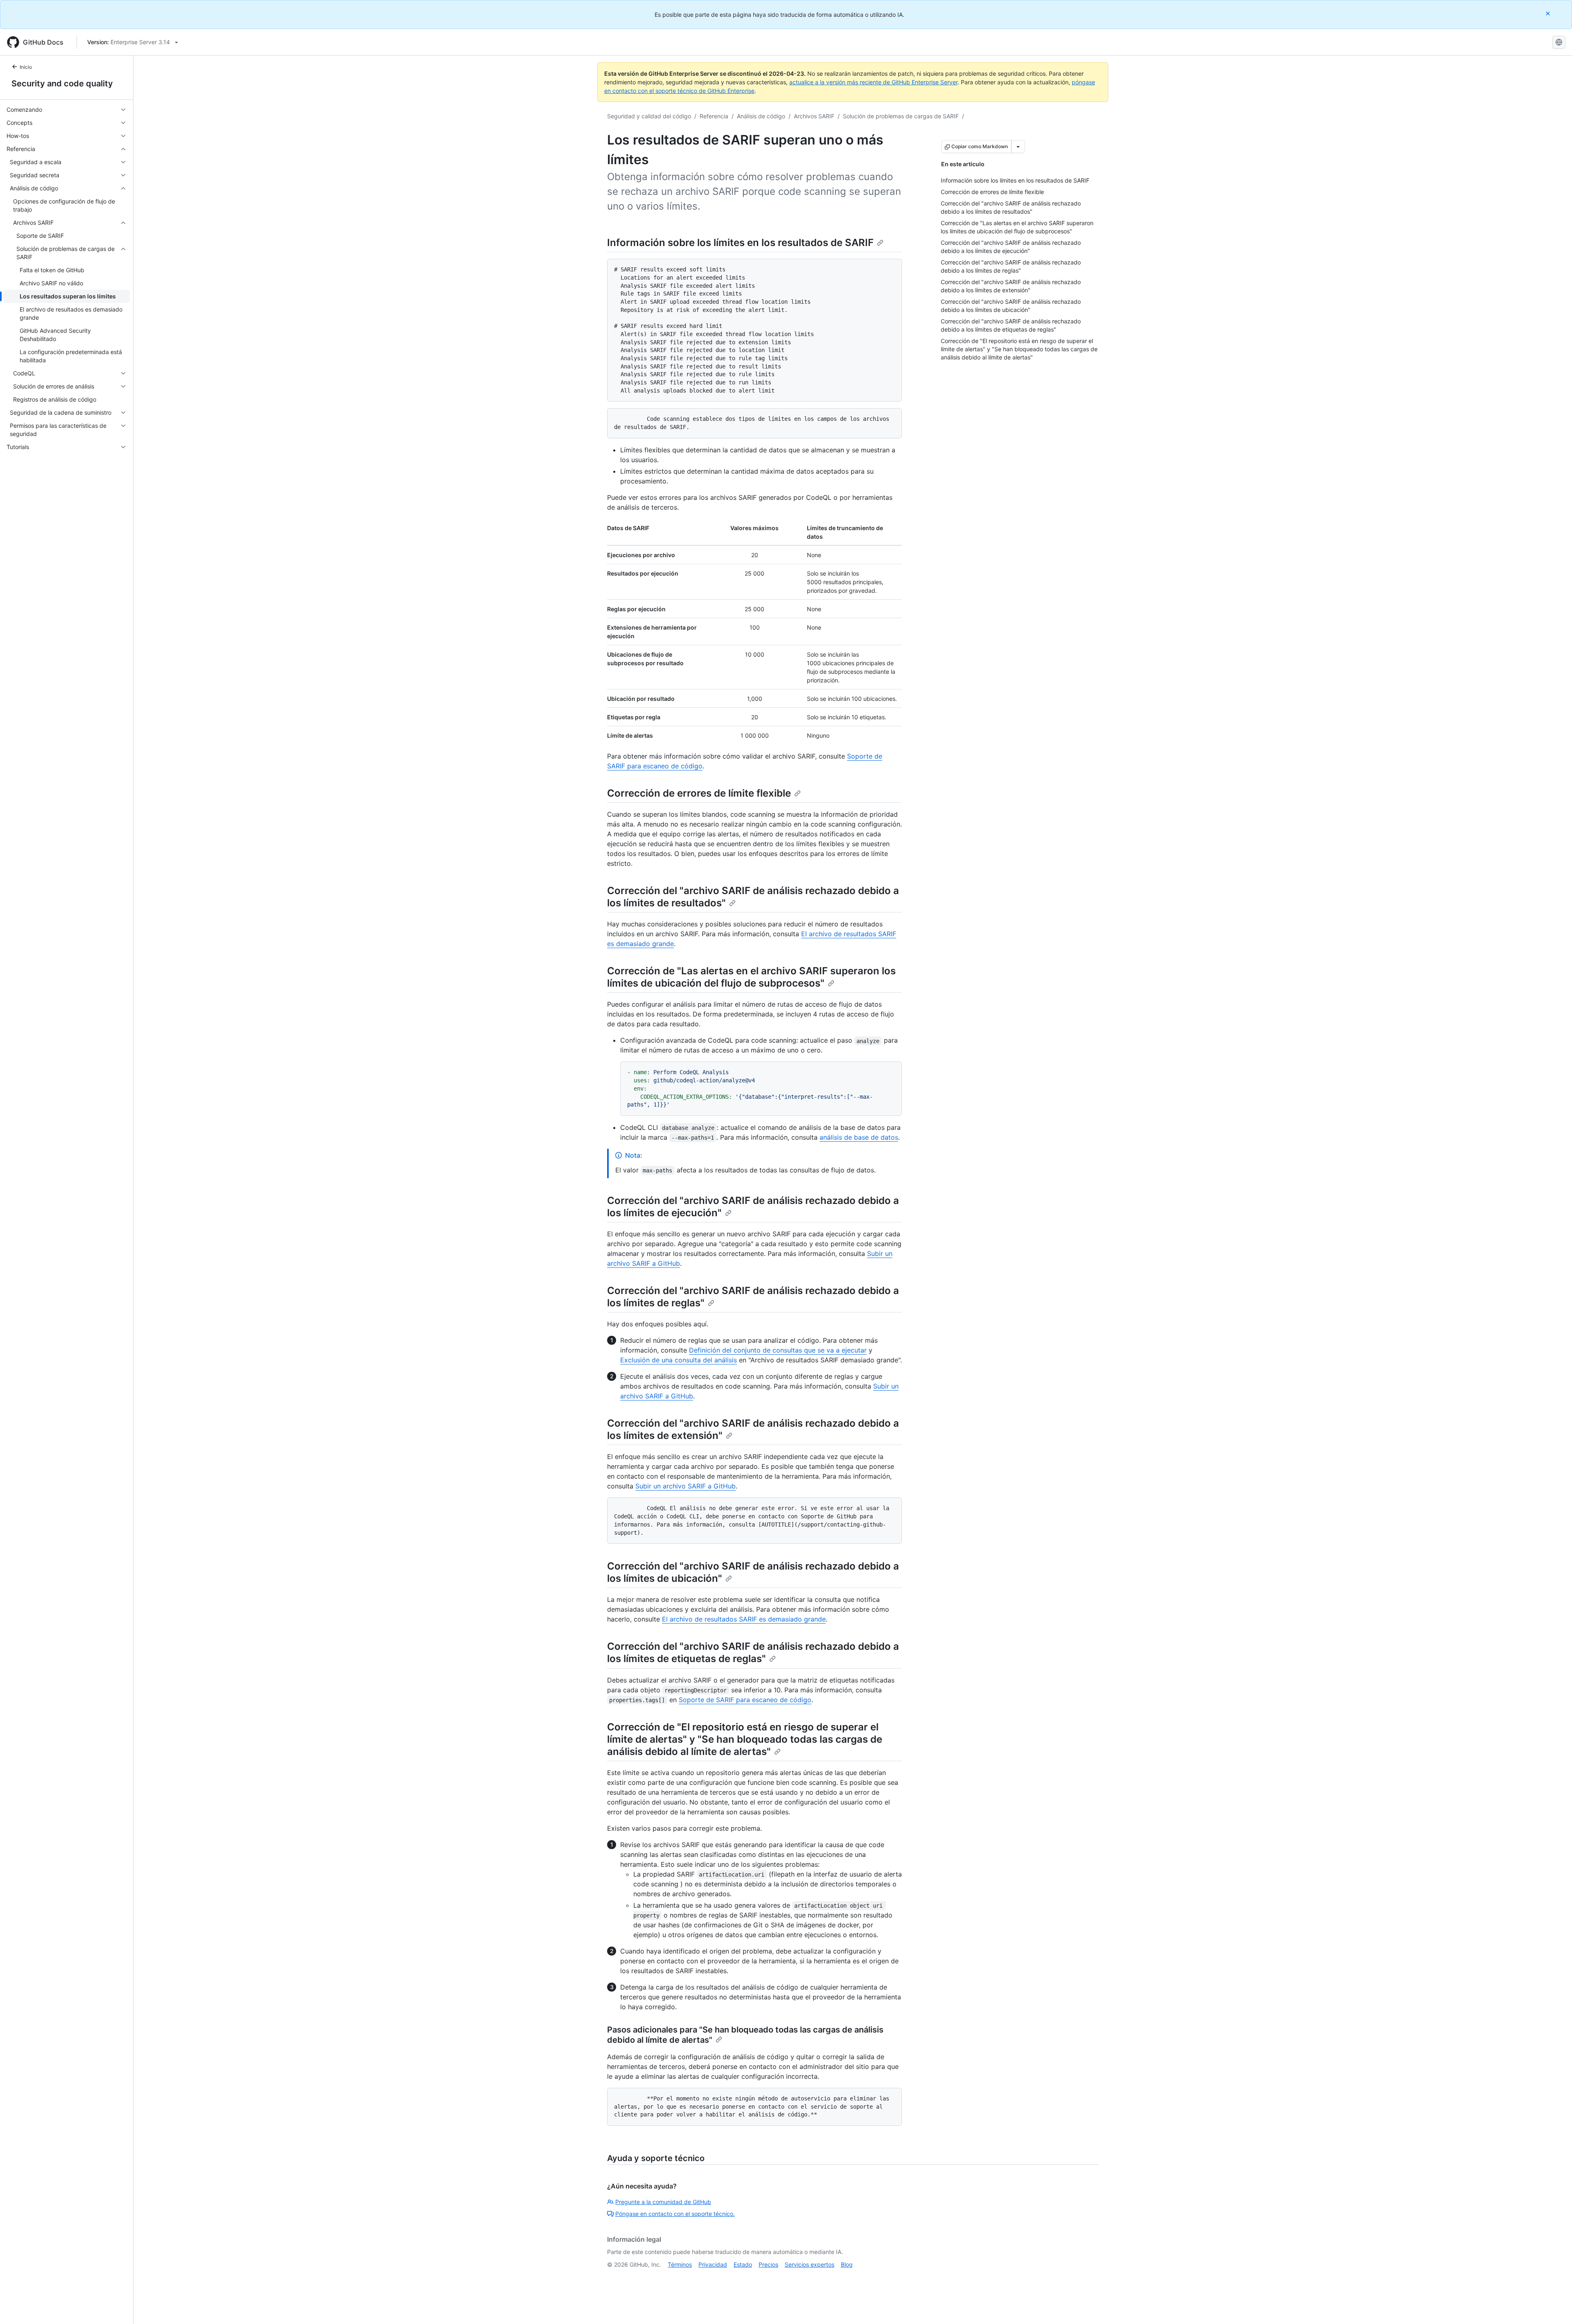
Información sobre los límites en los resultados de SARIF (740, 243)
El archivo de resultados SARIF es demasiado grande (744, 1619)
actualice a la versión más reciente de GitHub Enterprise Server (873, 82)
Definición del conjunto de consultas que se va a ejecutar (778, 1350)
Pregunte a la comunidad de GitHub (663, 2202)
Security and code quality (62, 84)
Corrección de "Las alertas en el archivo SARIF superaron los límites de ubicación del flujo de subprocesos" (751, 977)
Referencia (714, 116)
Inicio (26, 67)
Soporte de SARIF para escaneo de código (745, 1700)
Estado (743, 2264)
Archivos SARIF (814, 116)
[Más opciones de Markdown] (1018, 147)
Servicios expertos (810, 2264)
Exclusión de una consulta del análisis (679, 1360)
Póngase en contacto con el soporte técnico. (675, 2214)
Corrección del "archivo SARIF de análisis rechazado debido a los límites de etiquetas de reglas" (753, 1652)
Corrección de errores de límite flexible (699, 793)
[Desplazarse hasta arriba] (1554, 2306)
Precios (768, 2264)
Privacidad (713, 2264)
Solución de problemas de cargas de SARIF (901, 116)
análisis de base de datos (859, 1137)
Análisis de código (761, 116)
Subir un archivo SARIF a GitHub (685, 1486)
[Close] (1549, 13)
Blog (847, 2264)
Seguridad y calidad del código (649, 116)
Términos (680, 2264)
